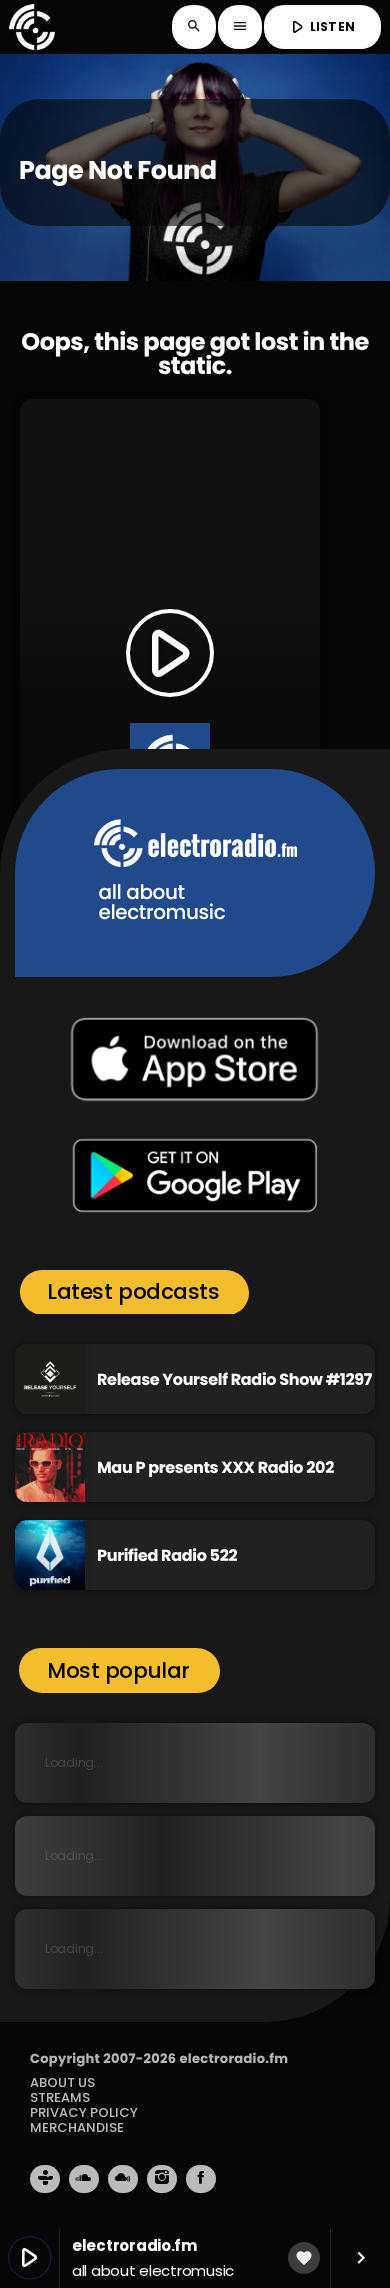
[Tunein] (45, 2179)
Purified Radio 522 (167, 1555)
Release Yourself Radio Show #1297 (234, 1379)
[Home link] (32, 27)
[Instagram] (162, 2179)
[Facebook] (201, 2179)
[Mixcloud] (123, 2179)
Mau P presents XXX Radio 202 (215, 1467)
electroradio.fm (233, 2058)
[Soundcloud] (84, 2179)
